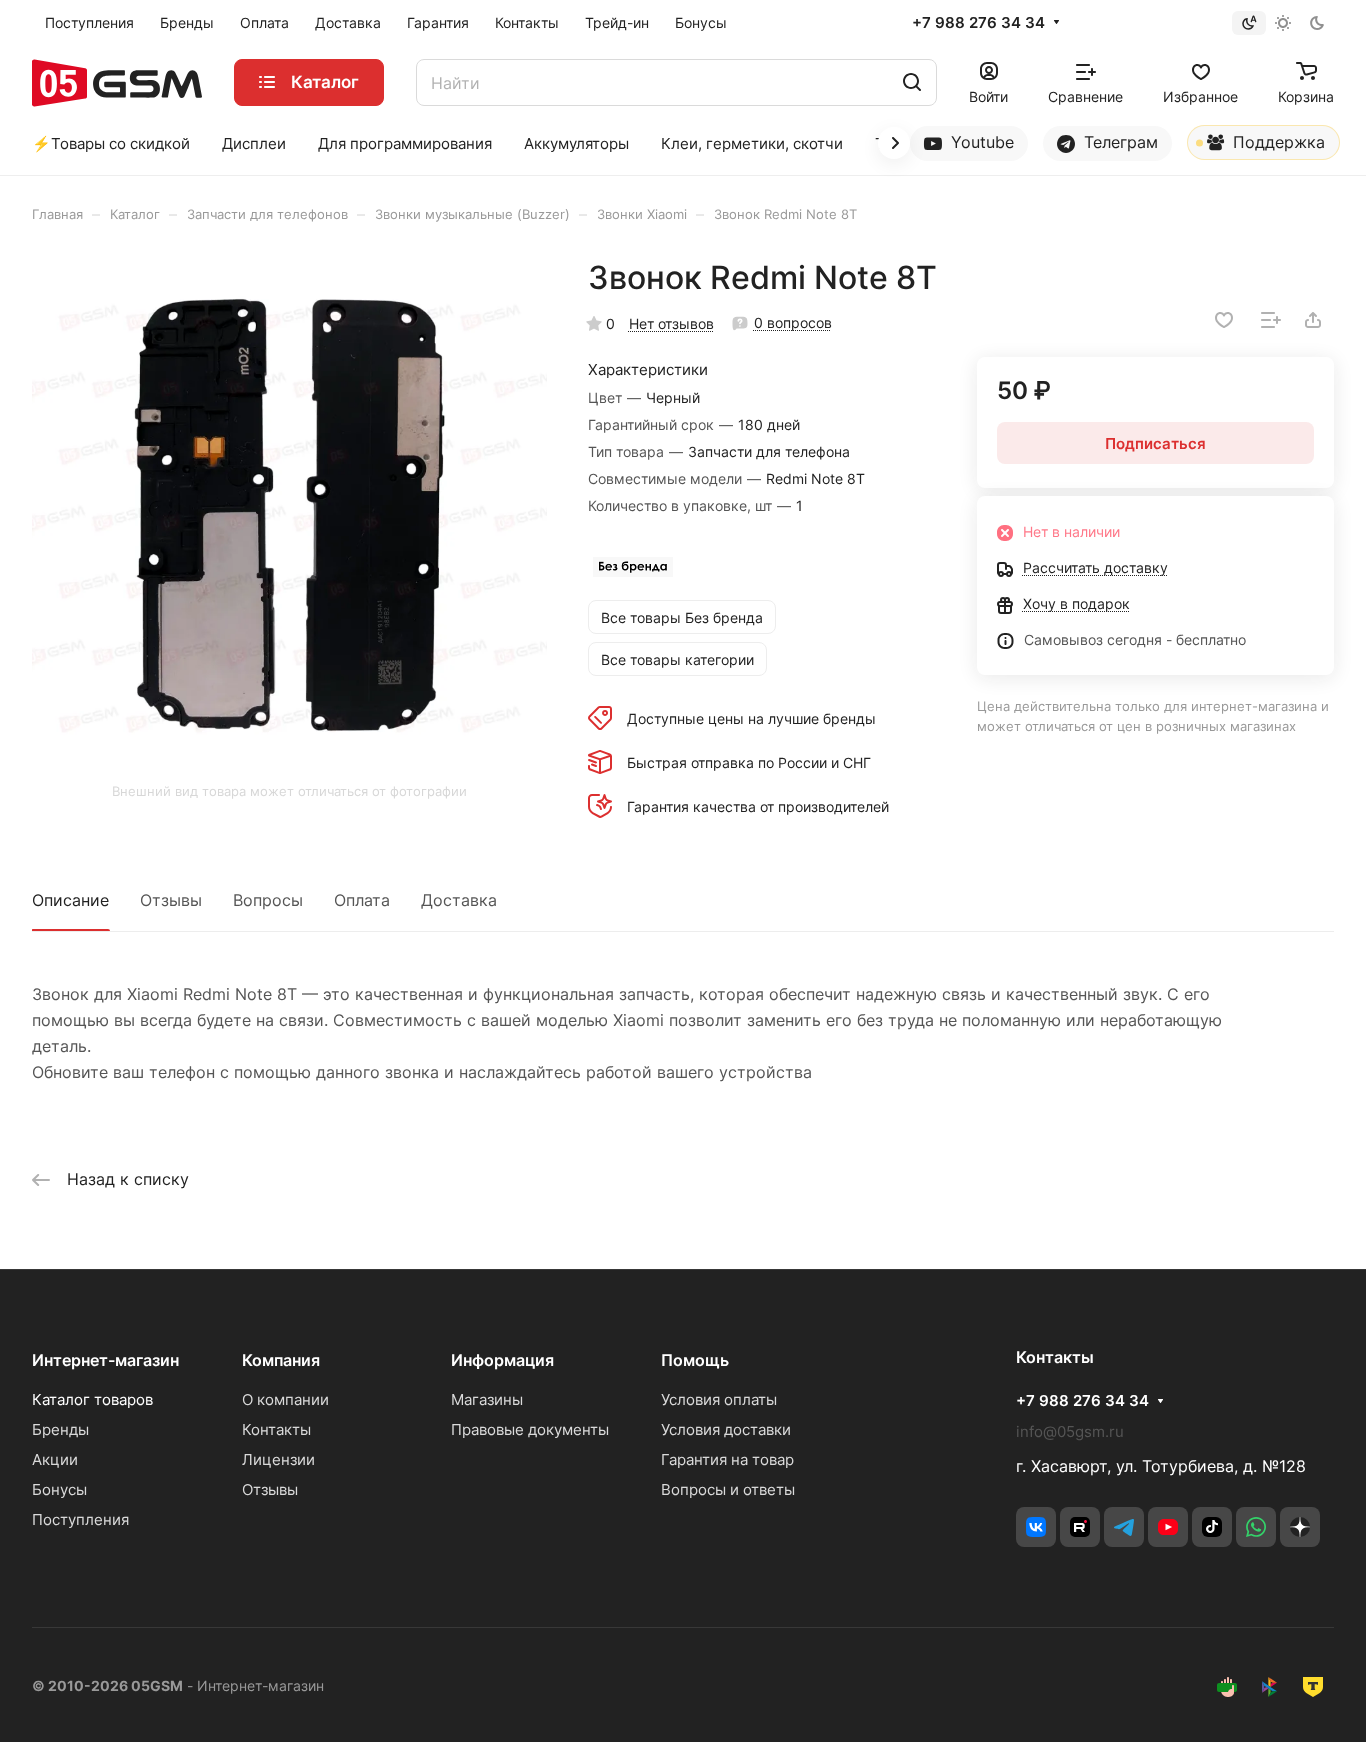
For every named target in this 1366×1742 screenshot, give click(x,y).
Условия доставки (726, 1429)
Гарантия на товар (727, 1459)
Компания (281, 1360)
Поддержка (1276, 142)
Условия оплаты (719, 1399)
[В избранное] (1224, 320)
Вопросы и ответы (728, 1489)
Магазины (487, 1399)
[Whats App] (1256, 1527)
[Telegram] (1124, 1527)
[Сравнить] (1271, 320)
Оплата (362, 900)
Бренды (60, 1429)
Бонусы (59, 1489)
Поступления (80, 1519)
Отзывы (171, 900)
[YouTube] (1168, 1527)
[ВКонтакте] (1036, 1527)
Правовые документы (530, 1429)
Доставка (459, 900)
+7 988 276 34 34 (978, 23)
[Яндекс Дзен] (1300, 1527)
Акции (55, 1459)
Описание (70, 900)
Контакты (276, 1429)
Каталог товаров (92, 1399)
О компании (285, 1399)
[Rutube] (1080, 1527)
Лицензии (278, 1459)
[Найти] (912, 82)
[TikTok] (1212, 1527)
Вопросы (268, 900)
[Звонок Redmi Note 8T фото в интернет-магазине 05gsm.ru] (289, 515)
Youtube (980, 142)
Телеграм (1118, 142)
